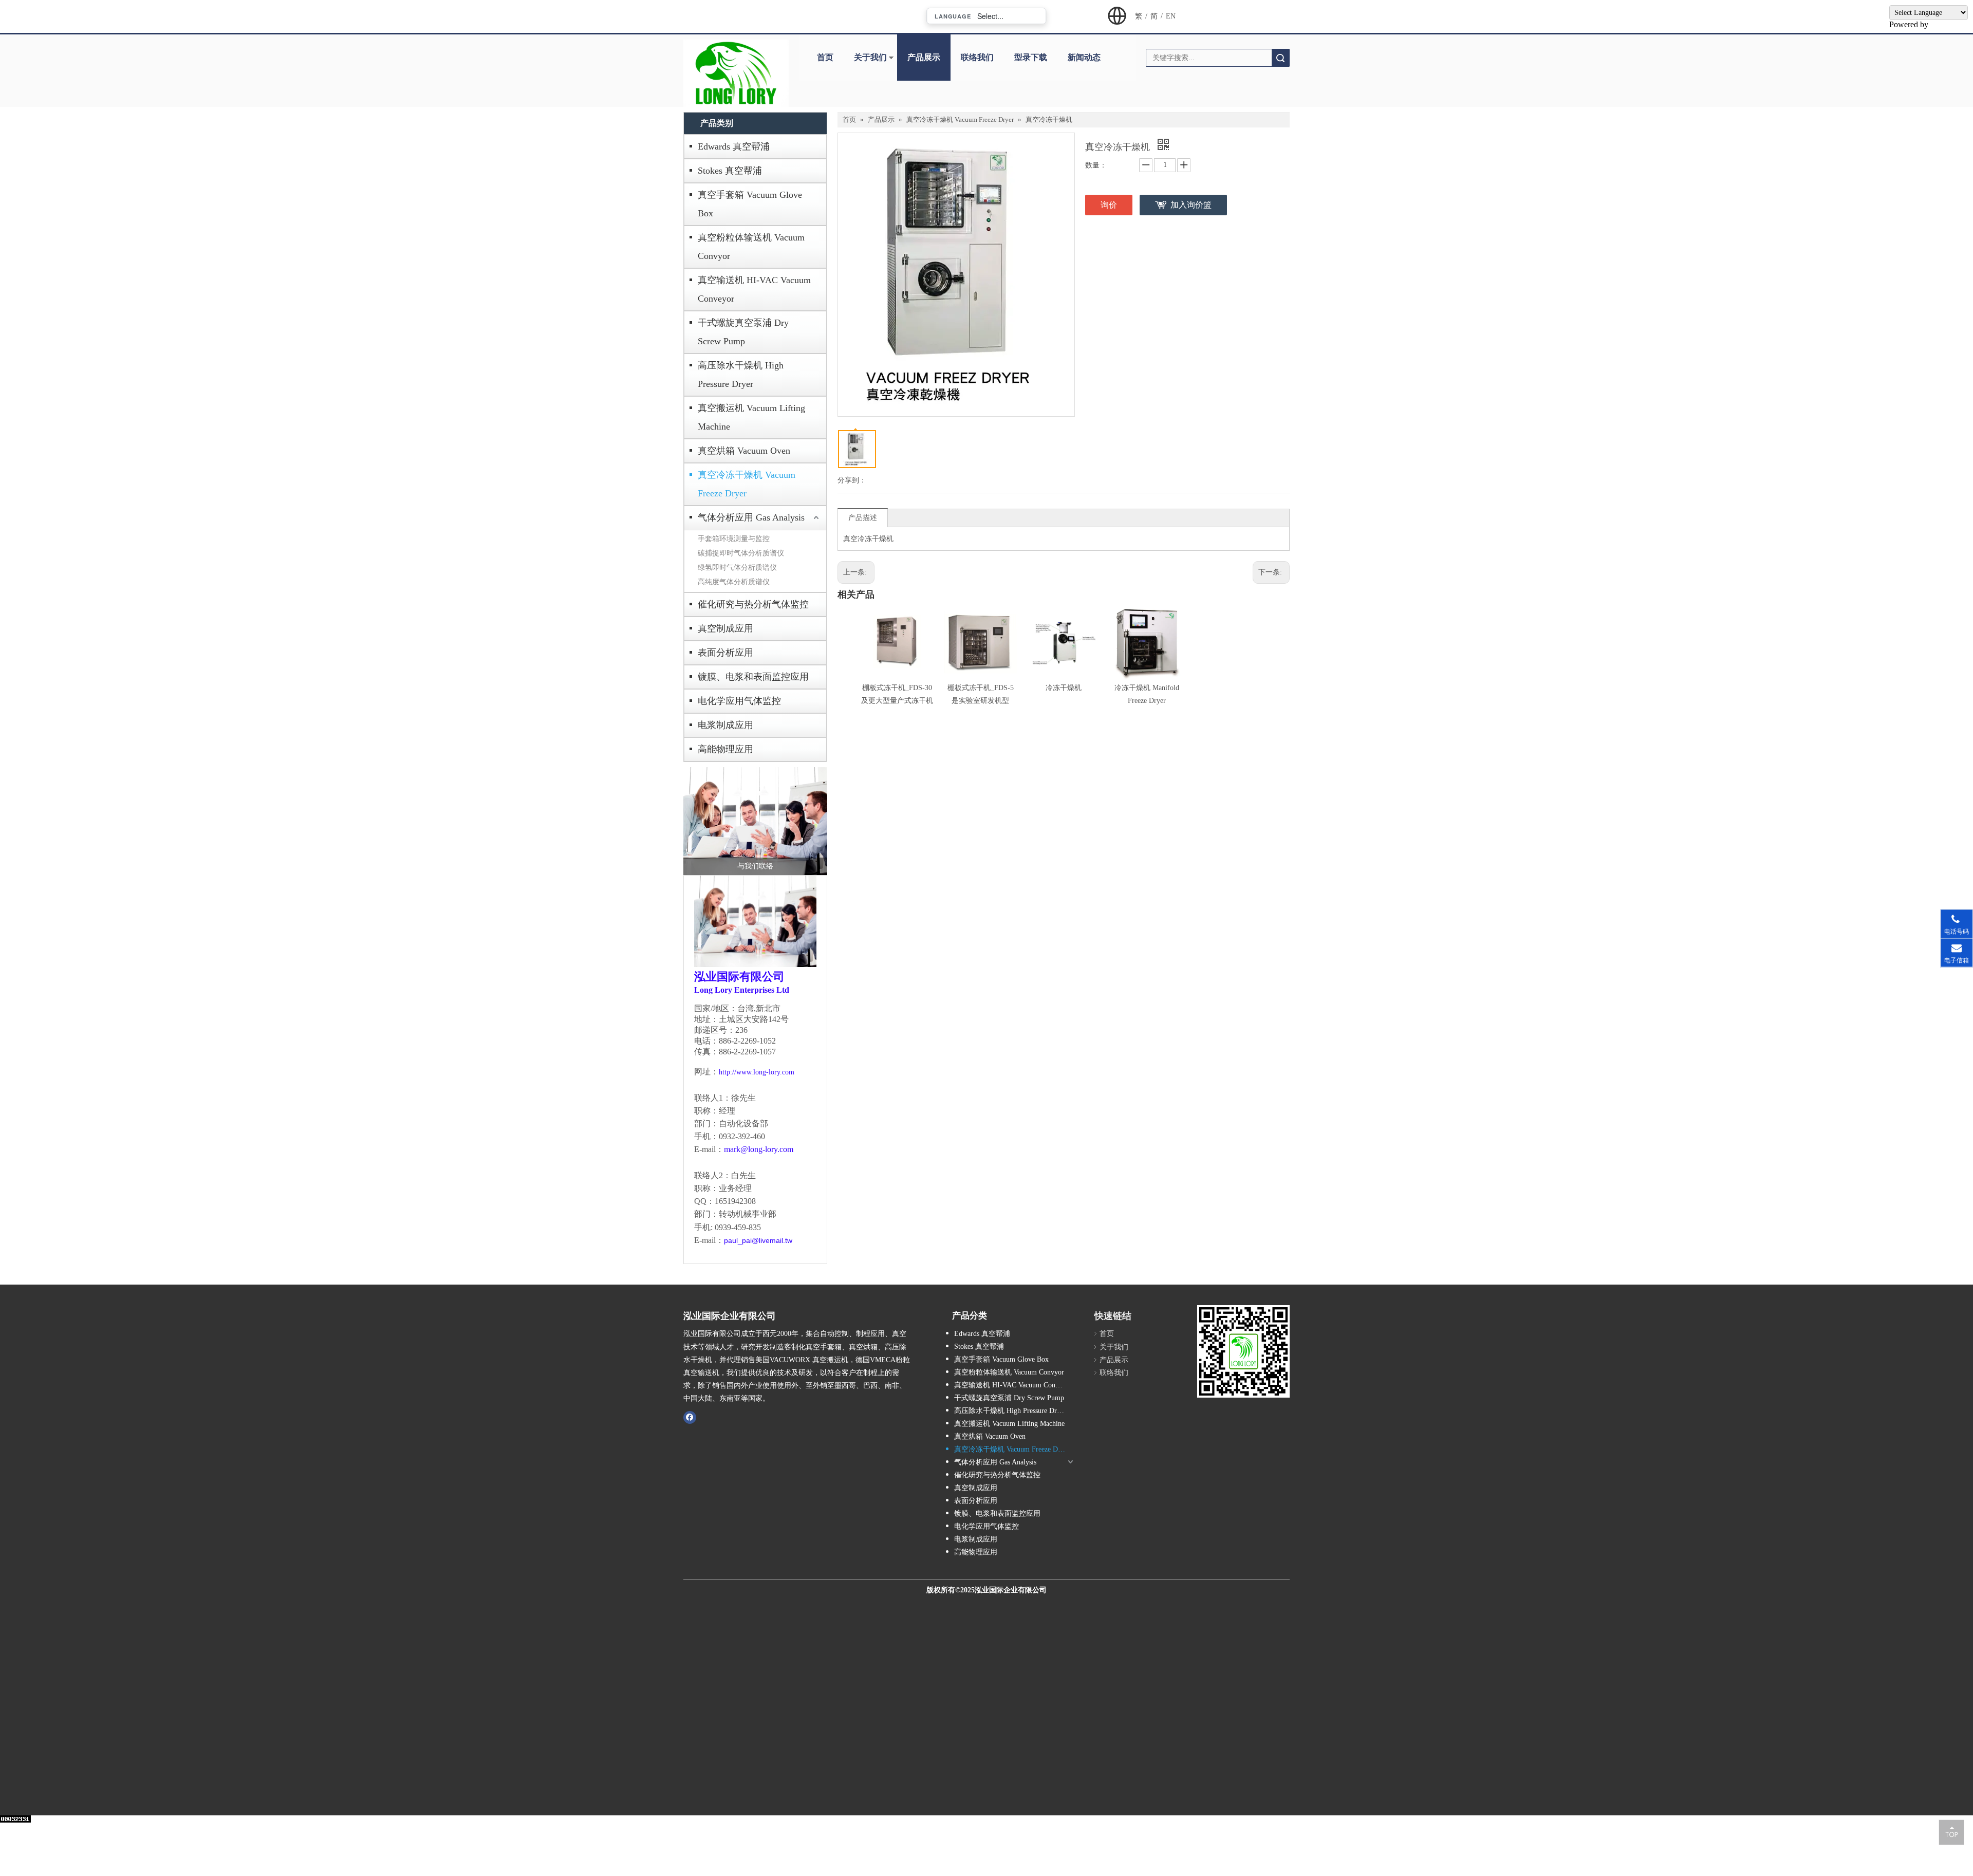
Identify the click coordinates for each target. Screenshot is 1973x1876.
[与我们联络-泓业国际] (755, 821)
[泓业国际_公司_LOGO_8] (736, 73)
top (1951, 1832)
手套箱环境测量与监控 (734, 539)
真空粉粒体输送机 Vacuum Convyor (751, 247)
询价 (1109, 205)
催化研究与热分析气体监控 (753, 604)
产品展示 (924, 57)
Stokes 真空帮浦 (730, 171)
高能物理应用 (725, 749)
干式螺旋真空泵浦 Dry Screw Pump (743, 332)
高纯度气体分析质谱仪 (734, 582)
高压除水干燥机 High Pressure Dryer (741, 375)
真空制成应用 (725, 628)
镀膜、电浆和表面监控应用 (753, 677)
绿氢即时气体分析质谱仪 (737, 568)
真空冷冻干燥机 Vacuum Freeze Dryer (747, 484)
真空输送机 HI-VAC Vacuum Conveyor (754, 289)
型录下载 (1031, 57)
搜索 (1280, 58)
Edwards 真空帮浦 (734, 146)
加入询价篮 (1191, 205)
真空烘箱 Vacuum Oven (744, 451)
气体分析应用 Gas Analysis (751, 517)
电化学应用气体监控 (739, 701)
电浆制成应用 (725, 725)
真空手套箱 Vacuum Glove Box (750, 204)
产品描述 (863, 518)
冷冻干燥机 (1064, 688)
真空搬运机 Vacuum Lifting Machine (751, 417)
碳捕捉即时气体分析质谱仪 (741, 553)
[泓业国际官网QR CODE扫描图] (1243, 1351)
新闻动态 (1084, 57)
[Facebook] (690, 1417)
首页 (825, 57)
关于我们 (870, 57)
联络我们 (977, 57)
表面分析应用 (725, 653)
